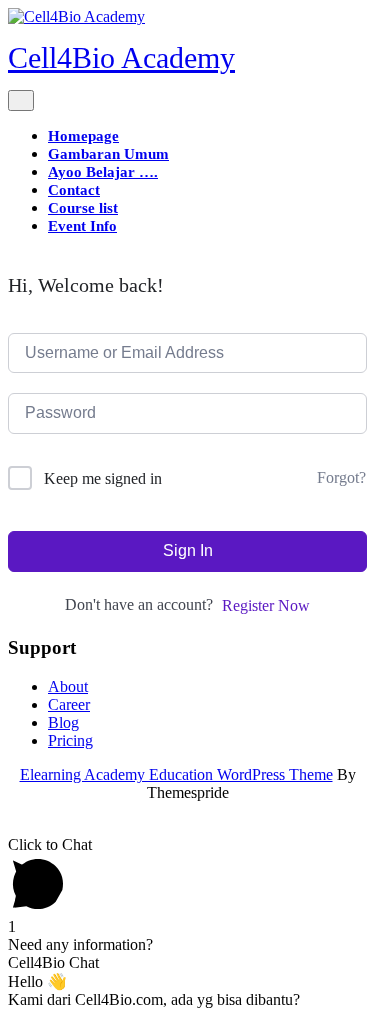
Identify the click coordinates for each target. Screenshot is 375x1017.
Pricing (70, 740)
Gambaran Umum (108, 154)
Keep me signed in (103, 478)
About (68, 686)
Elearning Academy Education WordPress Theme (176, 774)
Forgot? (341, 477)
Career (69, 704)
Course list (83, 208)
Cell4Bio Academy (121, 57)
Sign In (188, 550)
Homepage (83, 136)
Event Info (82, 226)
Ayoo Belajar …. (103, 172)
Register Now (266, 605)
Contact (74, 190)
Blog (63, 722)
